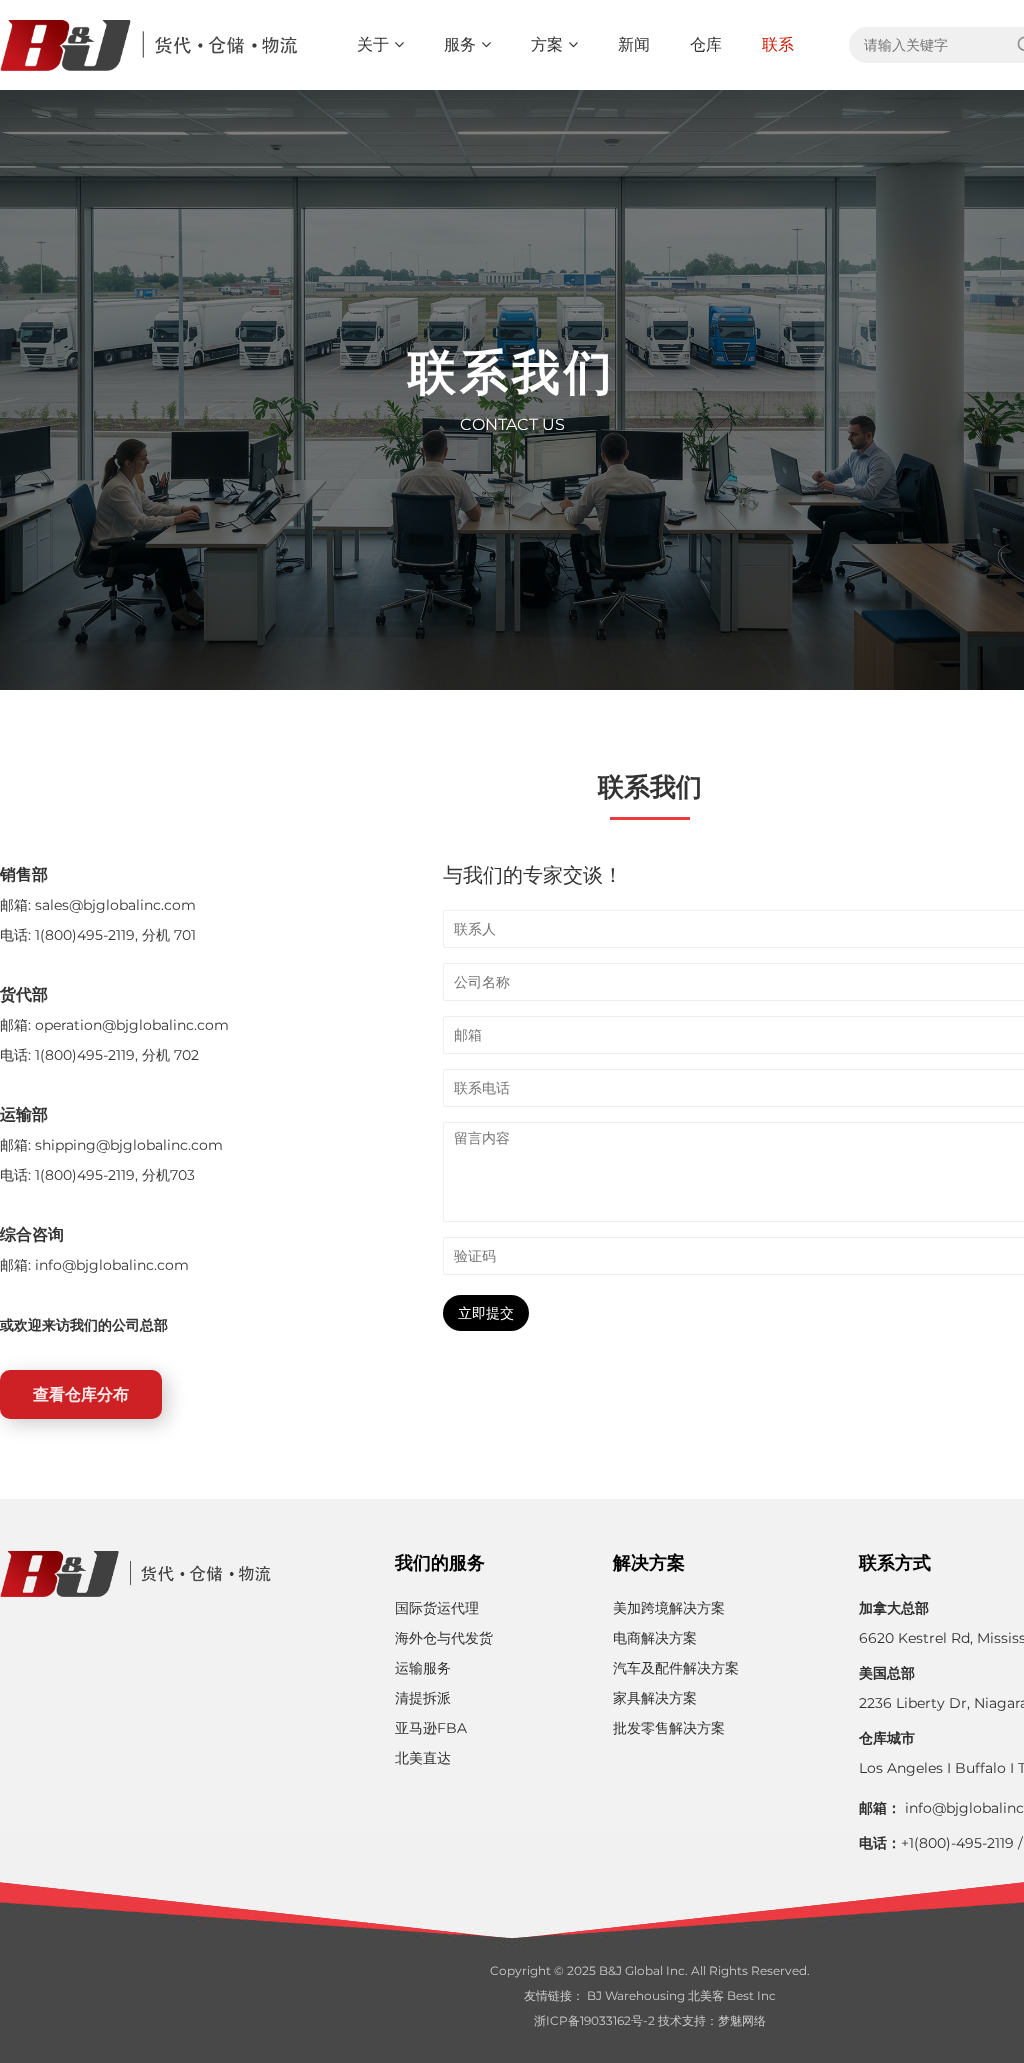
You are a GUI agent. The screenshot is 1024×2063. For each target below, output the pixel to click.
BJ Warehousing (636, 1995)
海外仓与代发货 (444, 1638)
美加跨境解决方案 (669, 1608)
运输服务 (423, 1668)
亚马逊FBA (431, 1728)
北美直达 (423, 1758)
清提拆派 (423, 1698)
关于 (373, 44)
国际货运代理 (437, 1608)
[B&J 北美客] (151, 45)
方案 (547, 44)
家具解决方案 (655, 1698)
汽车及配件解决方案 (676, 1668)
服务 (460, 44)
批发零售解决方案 (669, 1728)
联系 (778, 44)
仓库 (706, 44)
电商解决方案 (655, 1638)
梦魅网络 (742, 2020)
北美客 (706, 1995)
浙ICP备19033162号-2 (594, 2020)
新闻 (634, 44)
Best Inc (751, 1995)
